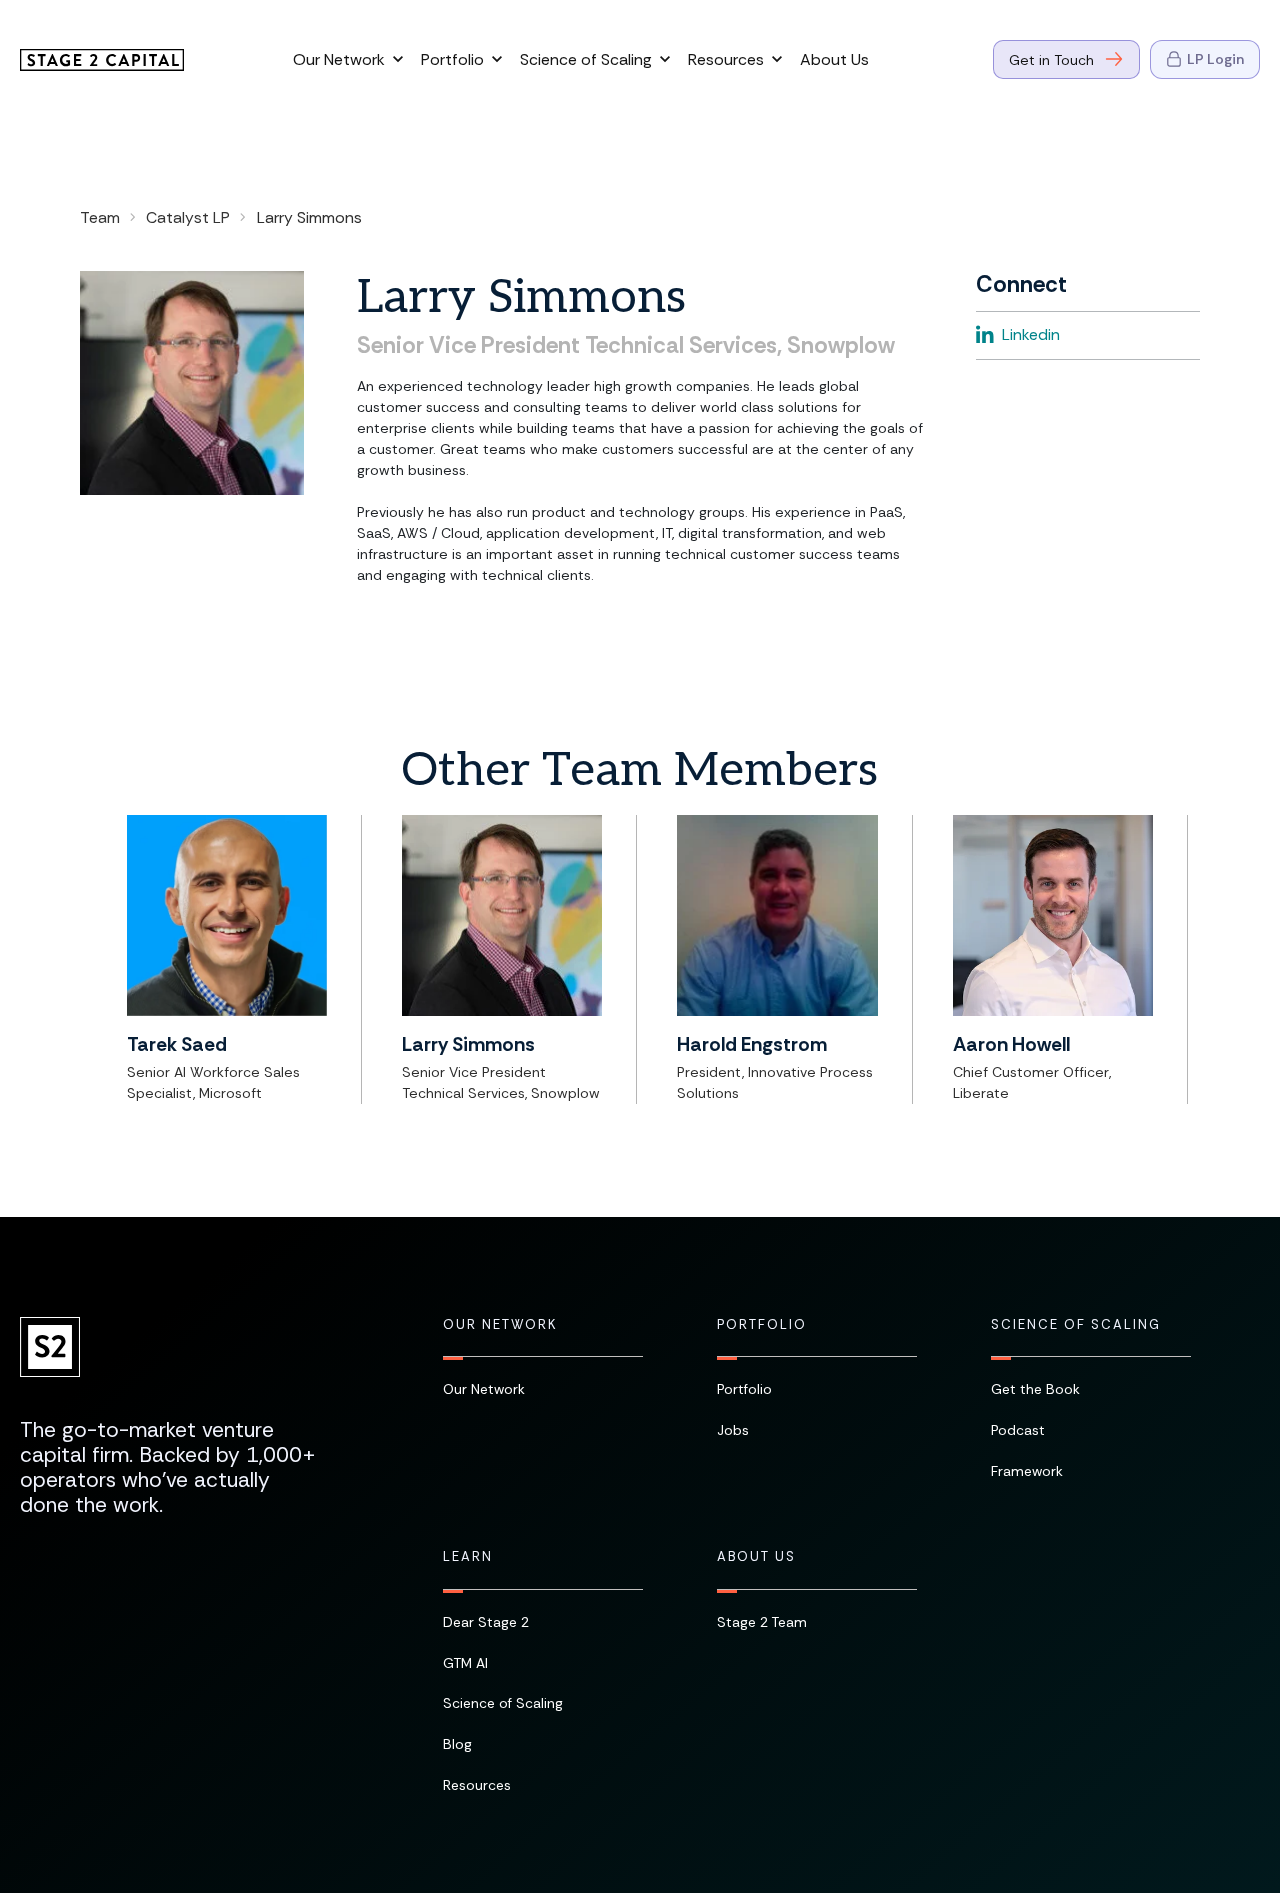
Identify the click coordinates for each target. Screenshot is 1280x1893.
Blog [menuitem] (457, 1744)
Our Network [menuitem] (500, 1325)
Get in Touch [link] (1051, 60)
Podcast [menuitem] (1018, 1430)
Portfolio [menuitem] (762, 1325)
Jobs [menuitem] (733, 1430)
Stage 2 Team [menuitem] (762, 1622)
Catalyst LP (188, 217)
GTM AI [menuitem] (465, 1663)
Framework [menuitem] (1027, 1471)
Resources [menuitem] (477, 1785)
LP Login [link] (1215, 59)
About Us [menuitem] (756, 1557)
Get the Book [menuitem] (1035, 1389)
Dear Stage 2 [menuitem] (486, 1622)
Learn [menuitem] (468, 1557)
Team (100, 217)
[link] (102, 58)
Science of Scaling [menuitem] (1076, 1325)
